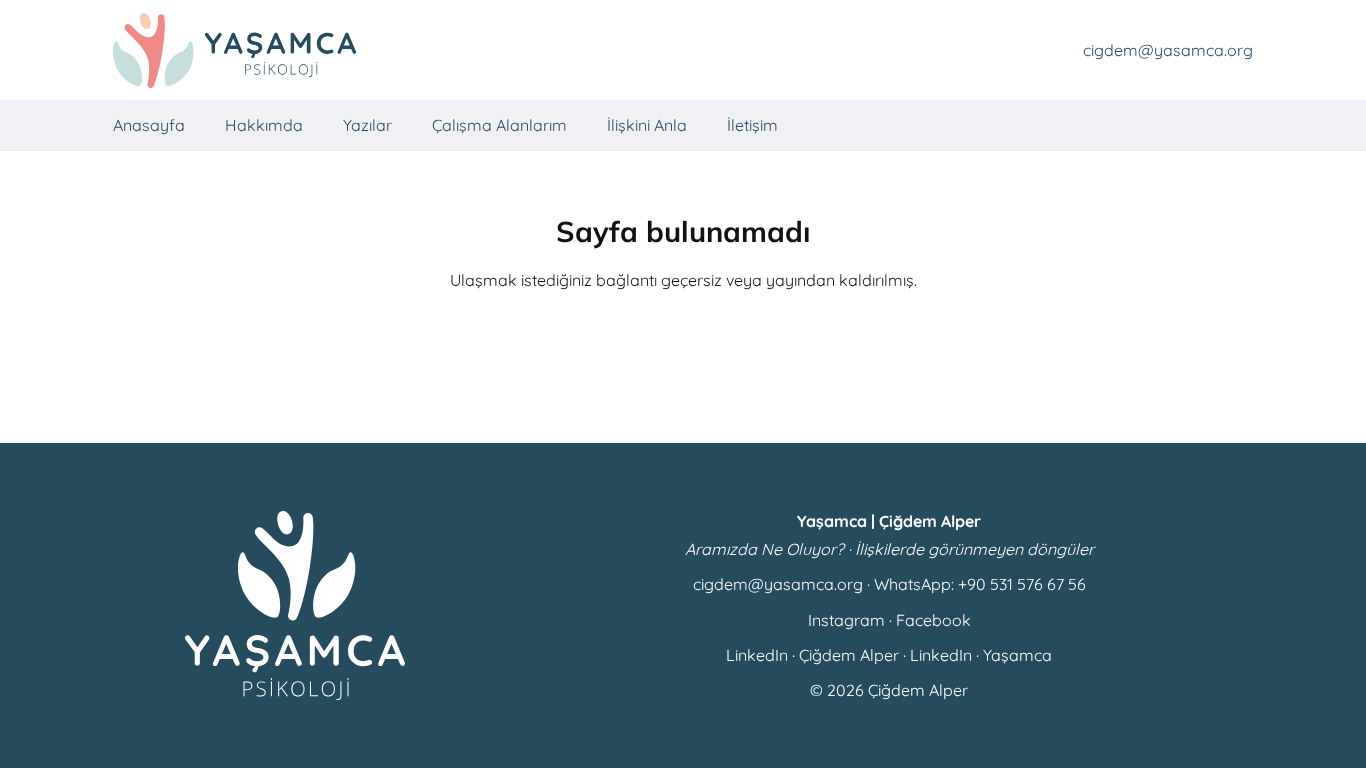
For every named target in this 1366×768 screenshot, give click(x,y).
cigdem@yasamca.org (778, 584)
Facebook (933, 620)
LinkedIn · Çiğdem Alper (812, 655)
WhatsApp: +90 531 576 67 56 (980, 584)
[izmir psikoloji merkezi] (234, 50)
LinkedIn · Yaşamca (981, 655)
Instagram (846, 620)
